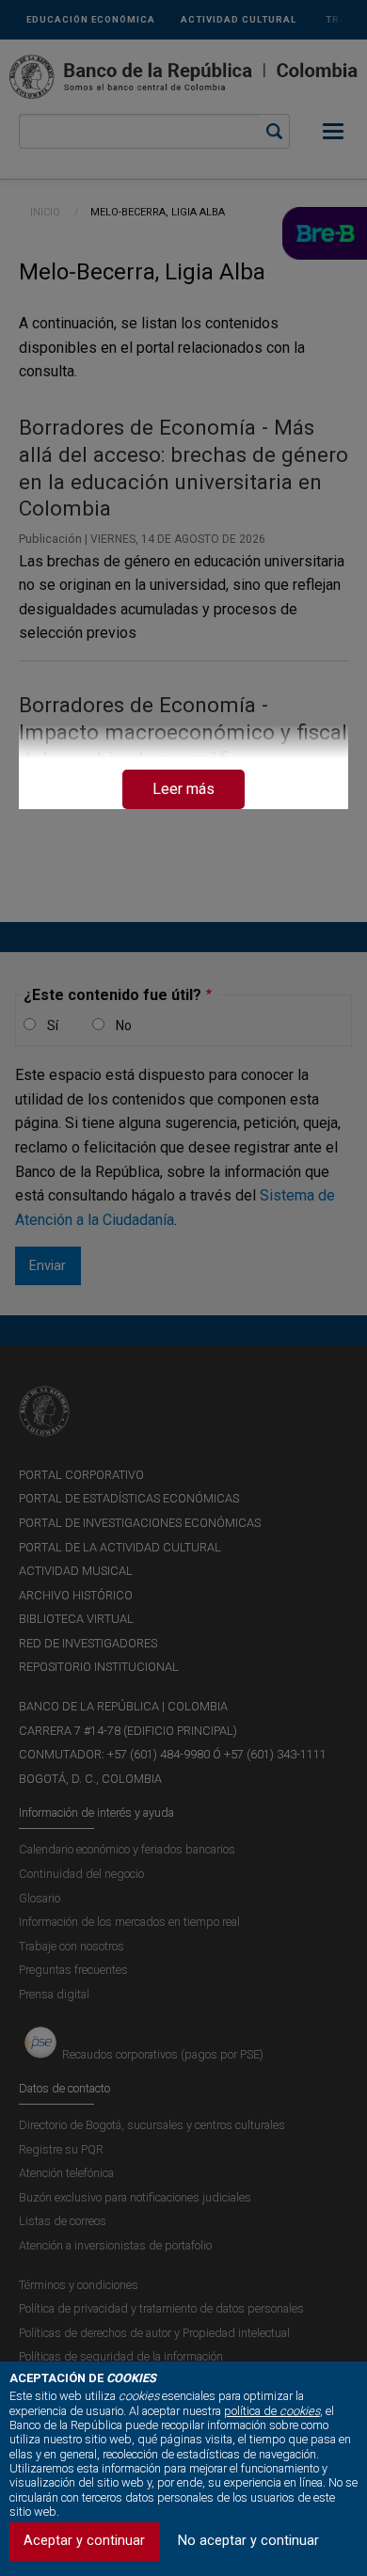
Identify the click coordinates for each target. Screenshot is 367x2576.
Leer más (183, 789)
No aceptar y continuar (248, 2541)
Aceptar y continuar (84, 2541)
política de (272, 2411)
